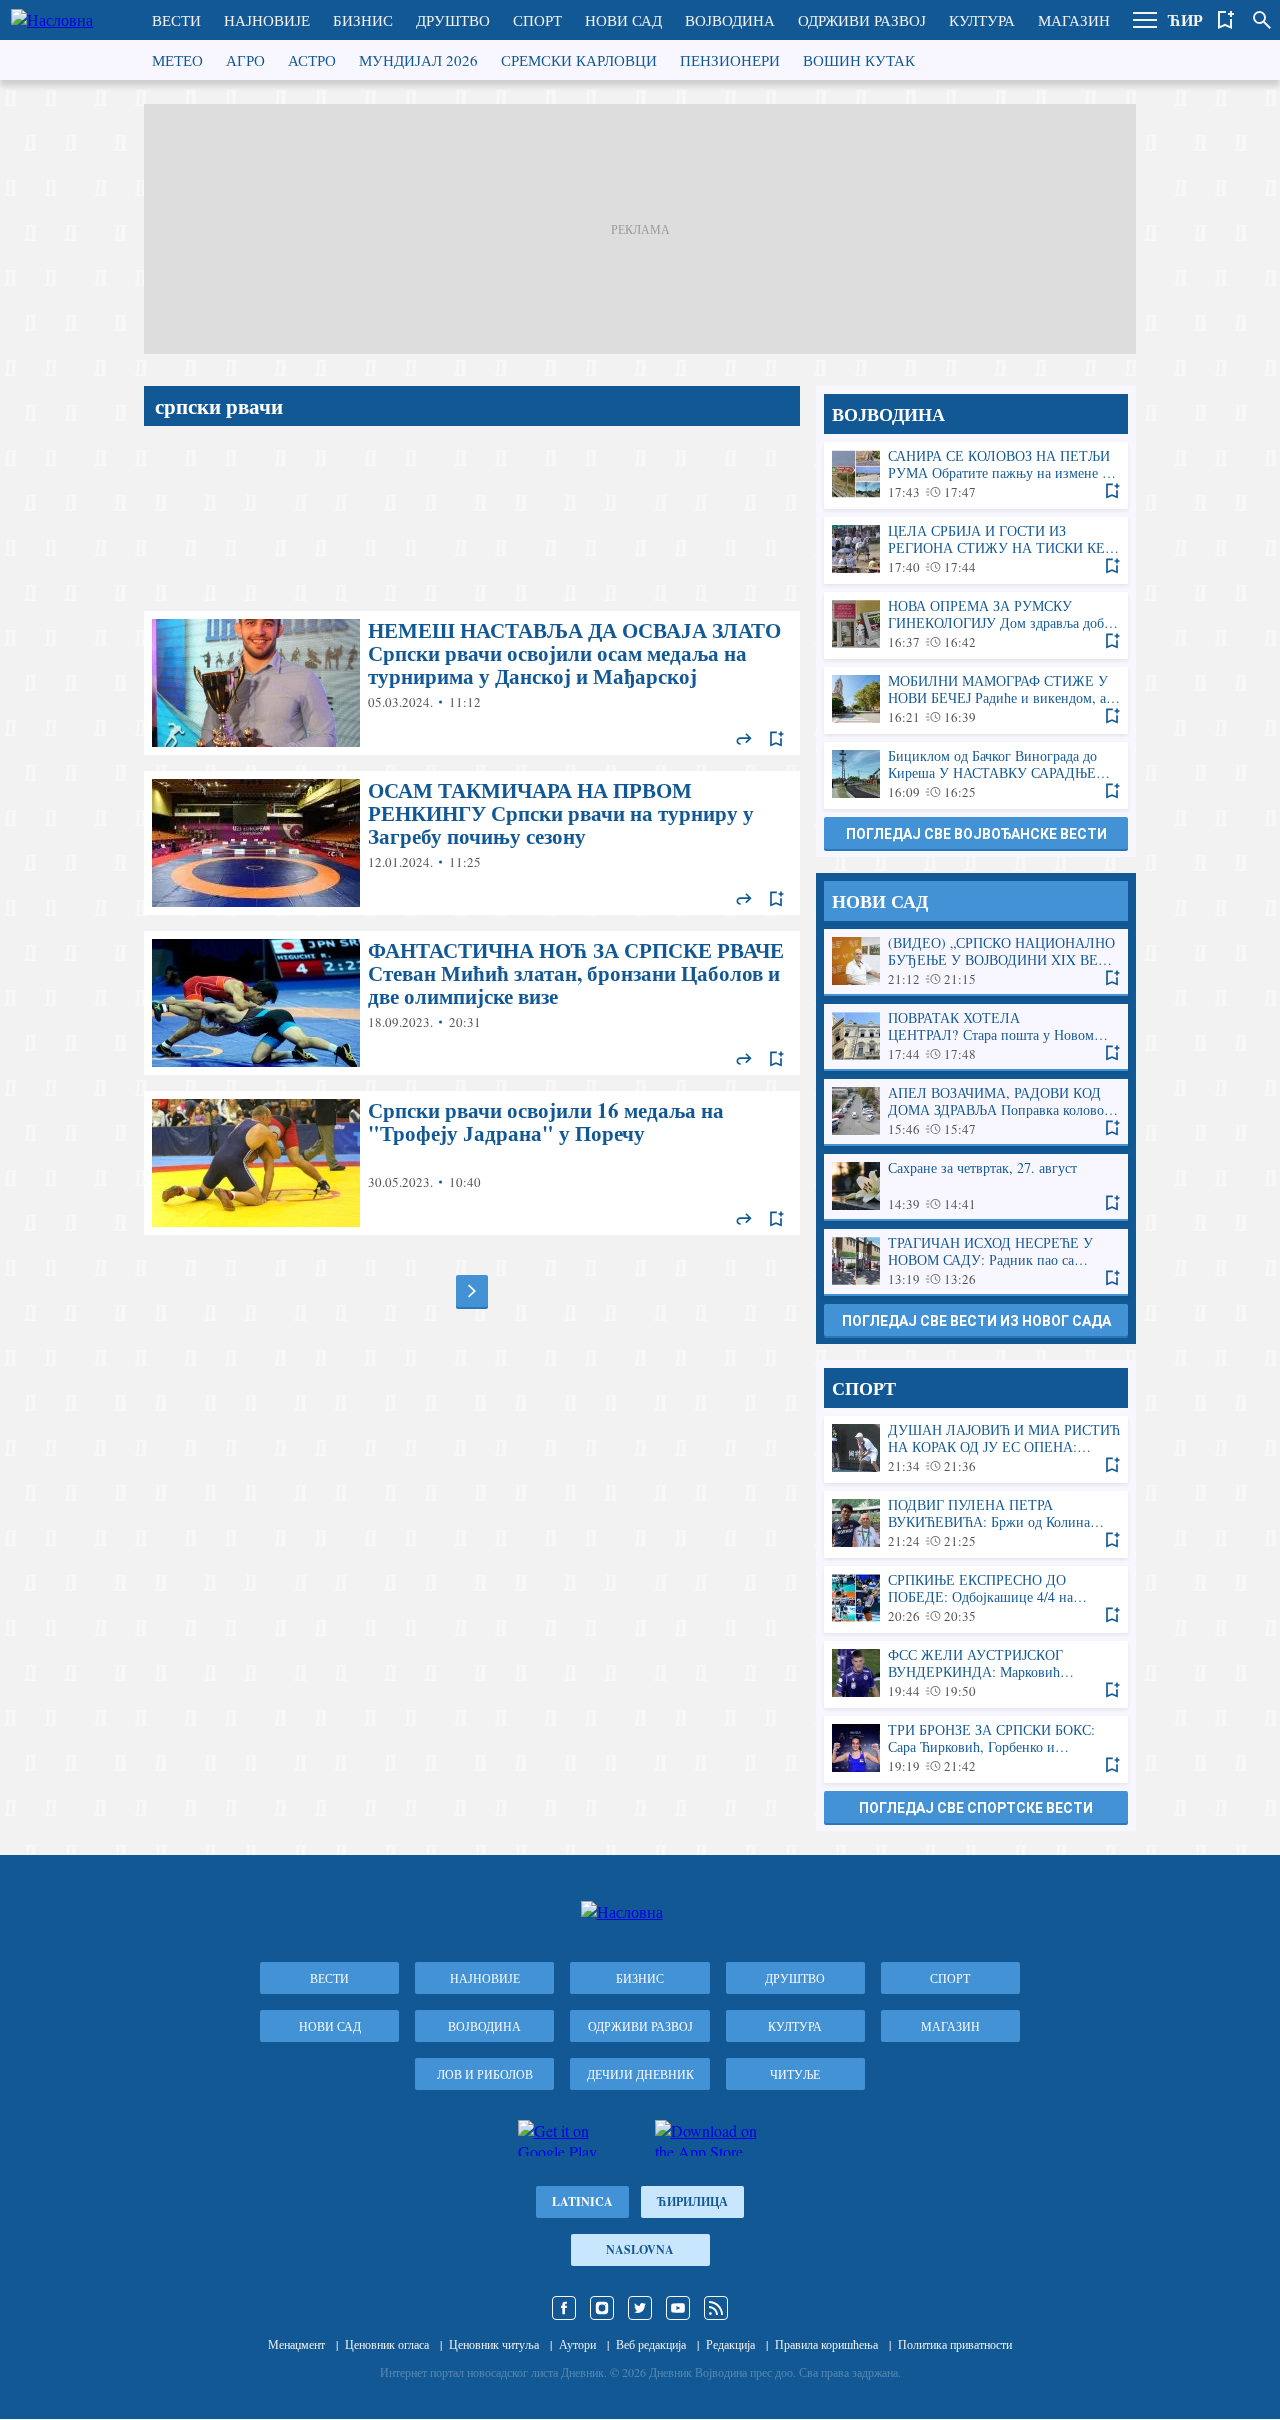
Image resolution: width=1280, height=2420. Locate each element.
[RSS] (716, 2308)
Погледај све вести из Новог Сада (976, 1321)
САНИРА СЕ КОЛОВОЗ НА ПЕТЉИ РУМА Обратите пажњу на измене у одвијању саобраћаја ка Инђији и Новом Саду (976, 474)
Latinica (582, 2201)
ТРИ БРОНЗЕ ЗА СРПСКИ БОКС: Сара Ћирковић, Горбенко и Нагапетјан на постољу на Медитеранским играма (976, 1748)
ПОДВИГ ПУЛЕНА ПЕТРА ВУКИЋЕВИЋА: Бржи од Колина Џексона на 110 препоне (976, 1523)
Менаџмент (296, 2344)
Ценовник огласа (387, 2344)
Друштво (453, 20)
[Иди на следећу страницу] (472, 1291)
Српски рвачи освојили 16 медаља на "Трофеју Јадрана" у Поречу (472, 1163)
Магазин (1074, 20)
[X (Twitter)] (640, 2308)
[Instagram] (602, 2308)
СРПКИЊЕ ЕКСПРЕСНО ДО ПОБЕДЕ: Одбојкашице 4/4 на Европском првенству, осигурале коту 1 (976, 1598)
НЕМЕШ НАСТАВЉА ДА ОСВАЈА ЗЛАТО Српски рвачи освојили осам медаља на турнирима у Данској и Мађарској (472, 683)
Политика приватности (955, 2344)
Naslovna (640, 2249)
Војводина (730, 20)
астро (312, 60)
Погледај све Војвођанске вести (976, 834)
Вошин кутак (859, 60)
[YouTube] (678, 2308)
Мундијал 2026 (418, 60)
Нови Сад (623, 20)
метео (177, 60)
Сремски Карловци (579, 60)
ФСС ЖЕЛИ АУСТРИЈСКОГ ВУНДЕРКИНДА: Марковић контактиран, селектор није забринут (976, 1673)
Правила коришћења (826, 2344)
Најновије (267, 20)
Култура (982, 20)
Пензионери (730, 60)
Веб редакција (651, 2344)
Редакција (730, 2344)
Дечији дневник (640, 2074)
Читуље (795, 2074)
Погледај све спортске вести (976, 1808)
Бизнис (363, 20)
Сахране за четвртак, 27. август (976, 1186)
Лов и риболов (485, 2074)
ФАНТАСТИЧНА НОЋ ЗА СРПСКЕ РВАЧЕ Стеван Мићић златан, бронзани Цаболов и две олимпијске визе (472, 1003)
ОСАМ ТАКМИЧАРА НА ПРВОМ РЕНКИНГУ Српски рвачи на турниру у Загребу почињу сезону (472, 843)
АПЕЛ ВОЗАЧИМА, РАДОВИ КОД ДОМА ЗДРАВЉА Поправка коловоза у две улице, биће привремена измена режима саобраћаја (976, 1111)
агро (245, 60)
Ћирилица (692, 2201)
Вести (176, 20)
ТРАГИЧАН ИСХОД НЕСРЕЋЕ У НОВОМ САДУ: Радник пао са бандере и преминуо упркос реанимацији (976, 1261)
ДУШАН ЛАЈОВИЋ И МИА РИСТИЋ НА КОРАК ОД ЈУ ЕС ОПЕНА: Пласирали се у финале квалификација (976, 1448)
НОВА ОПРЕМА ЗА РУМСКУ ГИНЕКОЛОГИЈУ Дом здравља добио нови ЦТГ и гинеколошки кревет (976, 624)
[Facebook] (564, 2308)
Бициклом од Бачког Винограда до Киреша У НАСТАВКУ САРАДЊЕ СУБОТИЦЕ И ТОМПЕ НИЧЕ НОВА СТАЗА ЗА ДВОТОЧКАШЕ (976, 774)
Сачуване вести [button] (1226, 20)
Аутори (577, 2344)
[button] (1145, 20)
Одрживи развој (862, 20)
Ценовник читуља (494, 2344)
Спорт (537, 20)
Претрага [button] (1262, 20)
